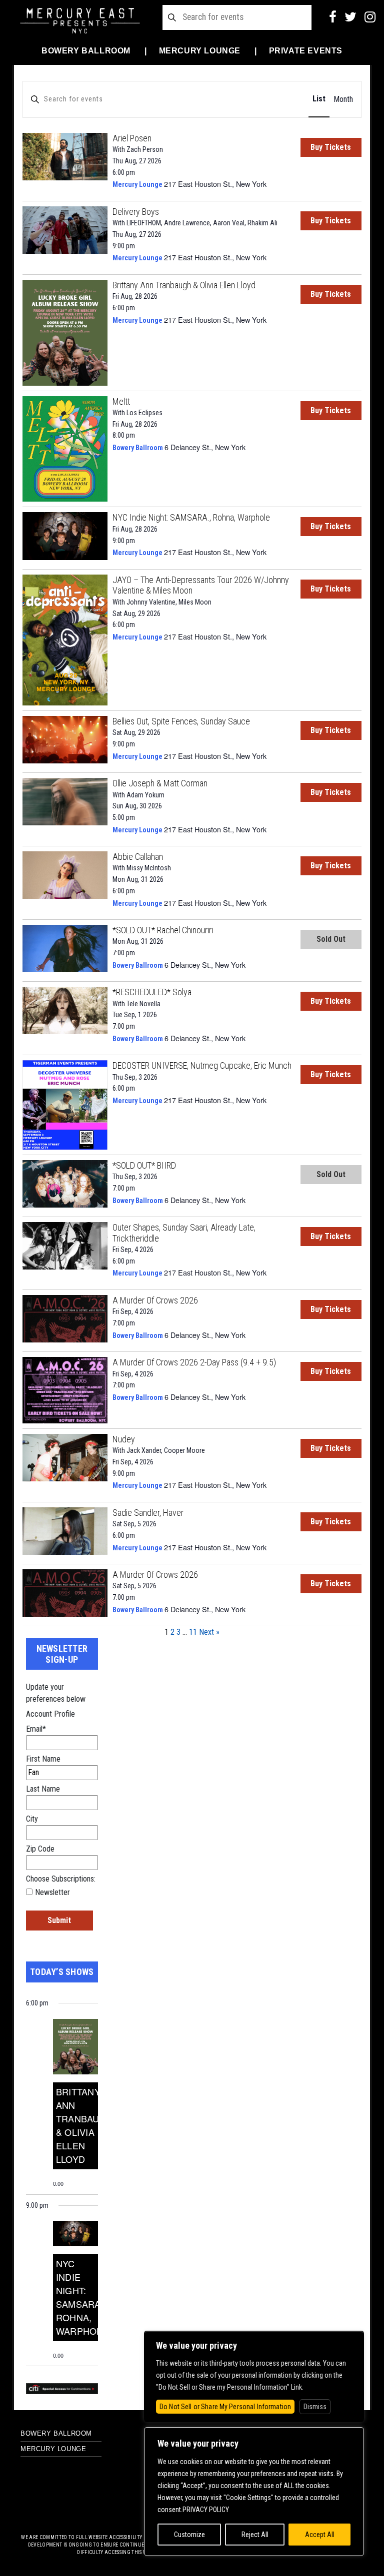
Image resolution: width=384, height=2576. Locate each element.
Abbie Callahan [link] (138, 857)
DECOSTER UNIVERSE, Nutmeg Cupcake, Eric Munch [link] (202, 1065)
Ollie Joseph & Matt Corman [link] (160, 783)
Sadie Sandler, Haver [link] (148, 1513)
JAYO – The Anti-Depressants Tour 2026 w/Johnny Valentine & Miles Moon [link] (201, 585)
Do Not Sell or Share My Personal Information (225, 2407)
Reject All (255, 2535)
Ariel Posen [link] (132, 138)
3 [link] (178, 1632)
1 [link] (166, 1632)
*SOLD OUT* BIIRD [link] (144, 1165)
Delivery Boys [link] (136, 212)
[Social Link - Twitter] (350, 17)
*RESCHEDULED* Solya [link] (152, 992)
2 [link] (172, 1632)
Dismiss (315, 2407)
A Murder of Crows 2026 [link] (155, 1300)
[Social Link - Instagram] (370, 17)
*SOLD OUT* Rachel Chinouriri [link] (163, 930)
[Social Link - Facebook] (333, 17)
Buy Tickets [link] (331, 147)
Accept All (320, 2535)
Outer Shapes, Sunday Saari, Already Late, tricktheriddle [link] (184, 1233)
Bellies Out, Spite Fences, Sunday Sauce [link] (181, 721)
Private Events (306, 51)
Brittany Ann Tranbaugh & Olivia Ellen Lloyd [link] (184, 285)
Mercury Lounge (200, 51)
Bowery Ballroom (86, 51)
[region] (254, 2492)
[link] (65, 155)
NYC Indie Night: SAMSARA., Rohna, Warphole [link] (191, 517)
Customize (189, 2535)
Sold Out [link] (331, 939)
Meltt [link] (121, 401)
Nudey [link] (124, 1439)
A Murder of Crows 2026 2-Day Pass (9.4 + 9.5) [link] (194, 1362)
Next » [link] (209, 1632)
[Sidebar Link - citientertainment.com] (62, 2388)
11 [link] (193, 1632)
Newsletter (52, 1892)
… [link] (185, 1632)
